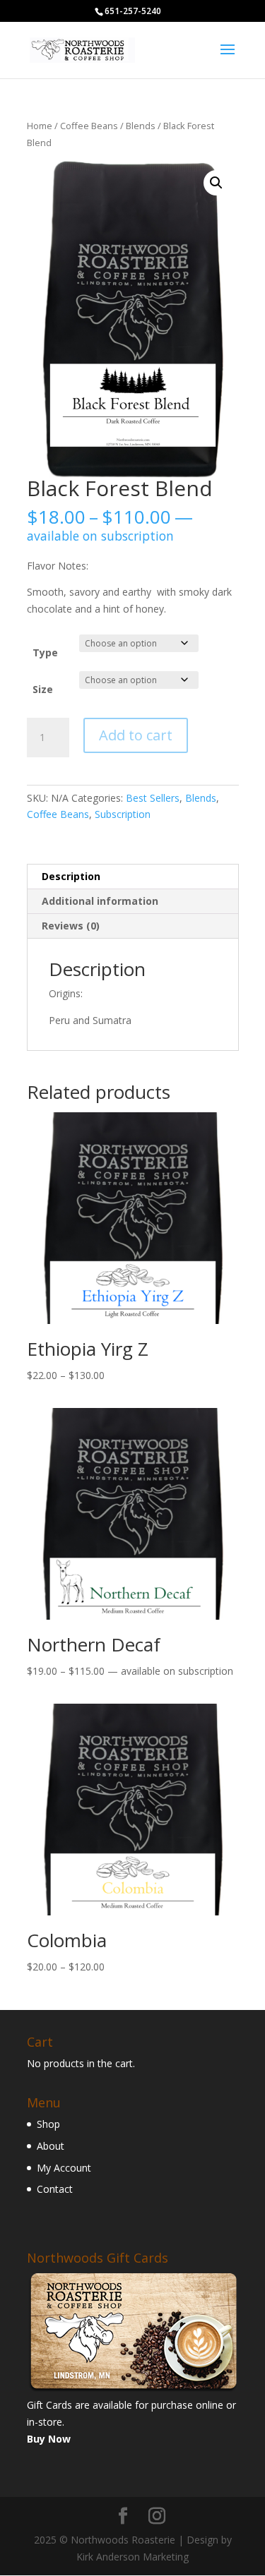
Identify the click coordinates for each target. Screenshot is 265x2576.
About (51, 2146)
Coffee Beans (89, 126)
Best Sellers (153, 798)
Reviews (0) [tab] (71, 926)
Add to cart (136, 735)
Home (40, 126)
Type (45, 652)
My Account (64, 2168)
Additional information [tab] (100, 901)
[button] (216, 183)
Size (43, 689)
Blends (141, 126)
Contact (55, 2189)
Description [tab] (71, 876)
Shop (48, 2124)
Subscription (123, 814)
